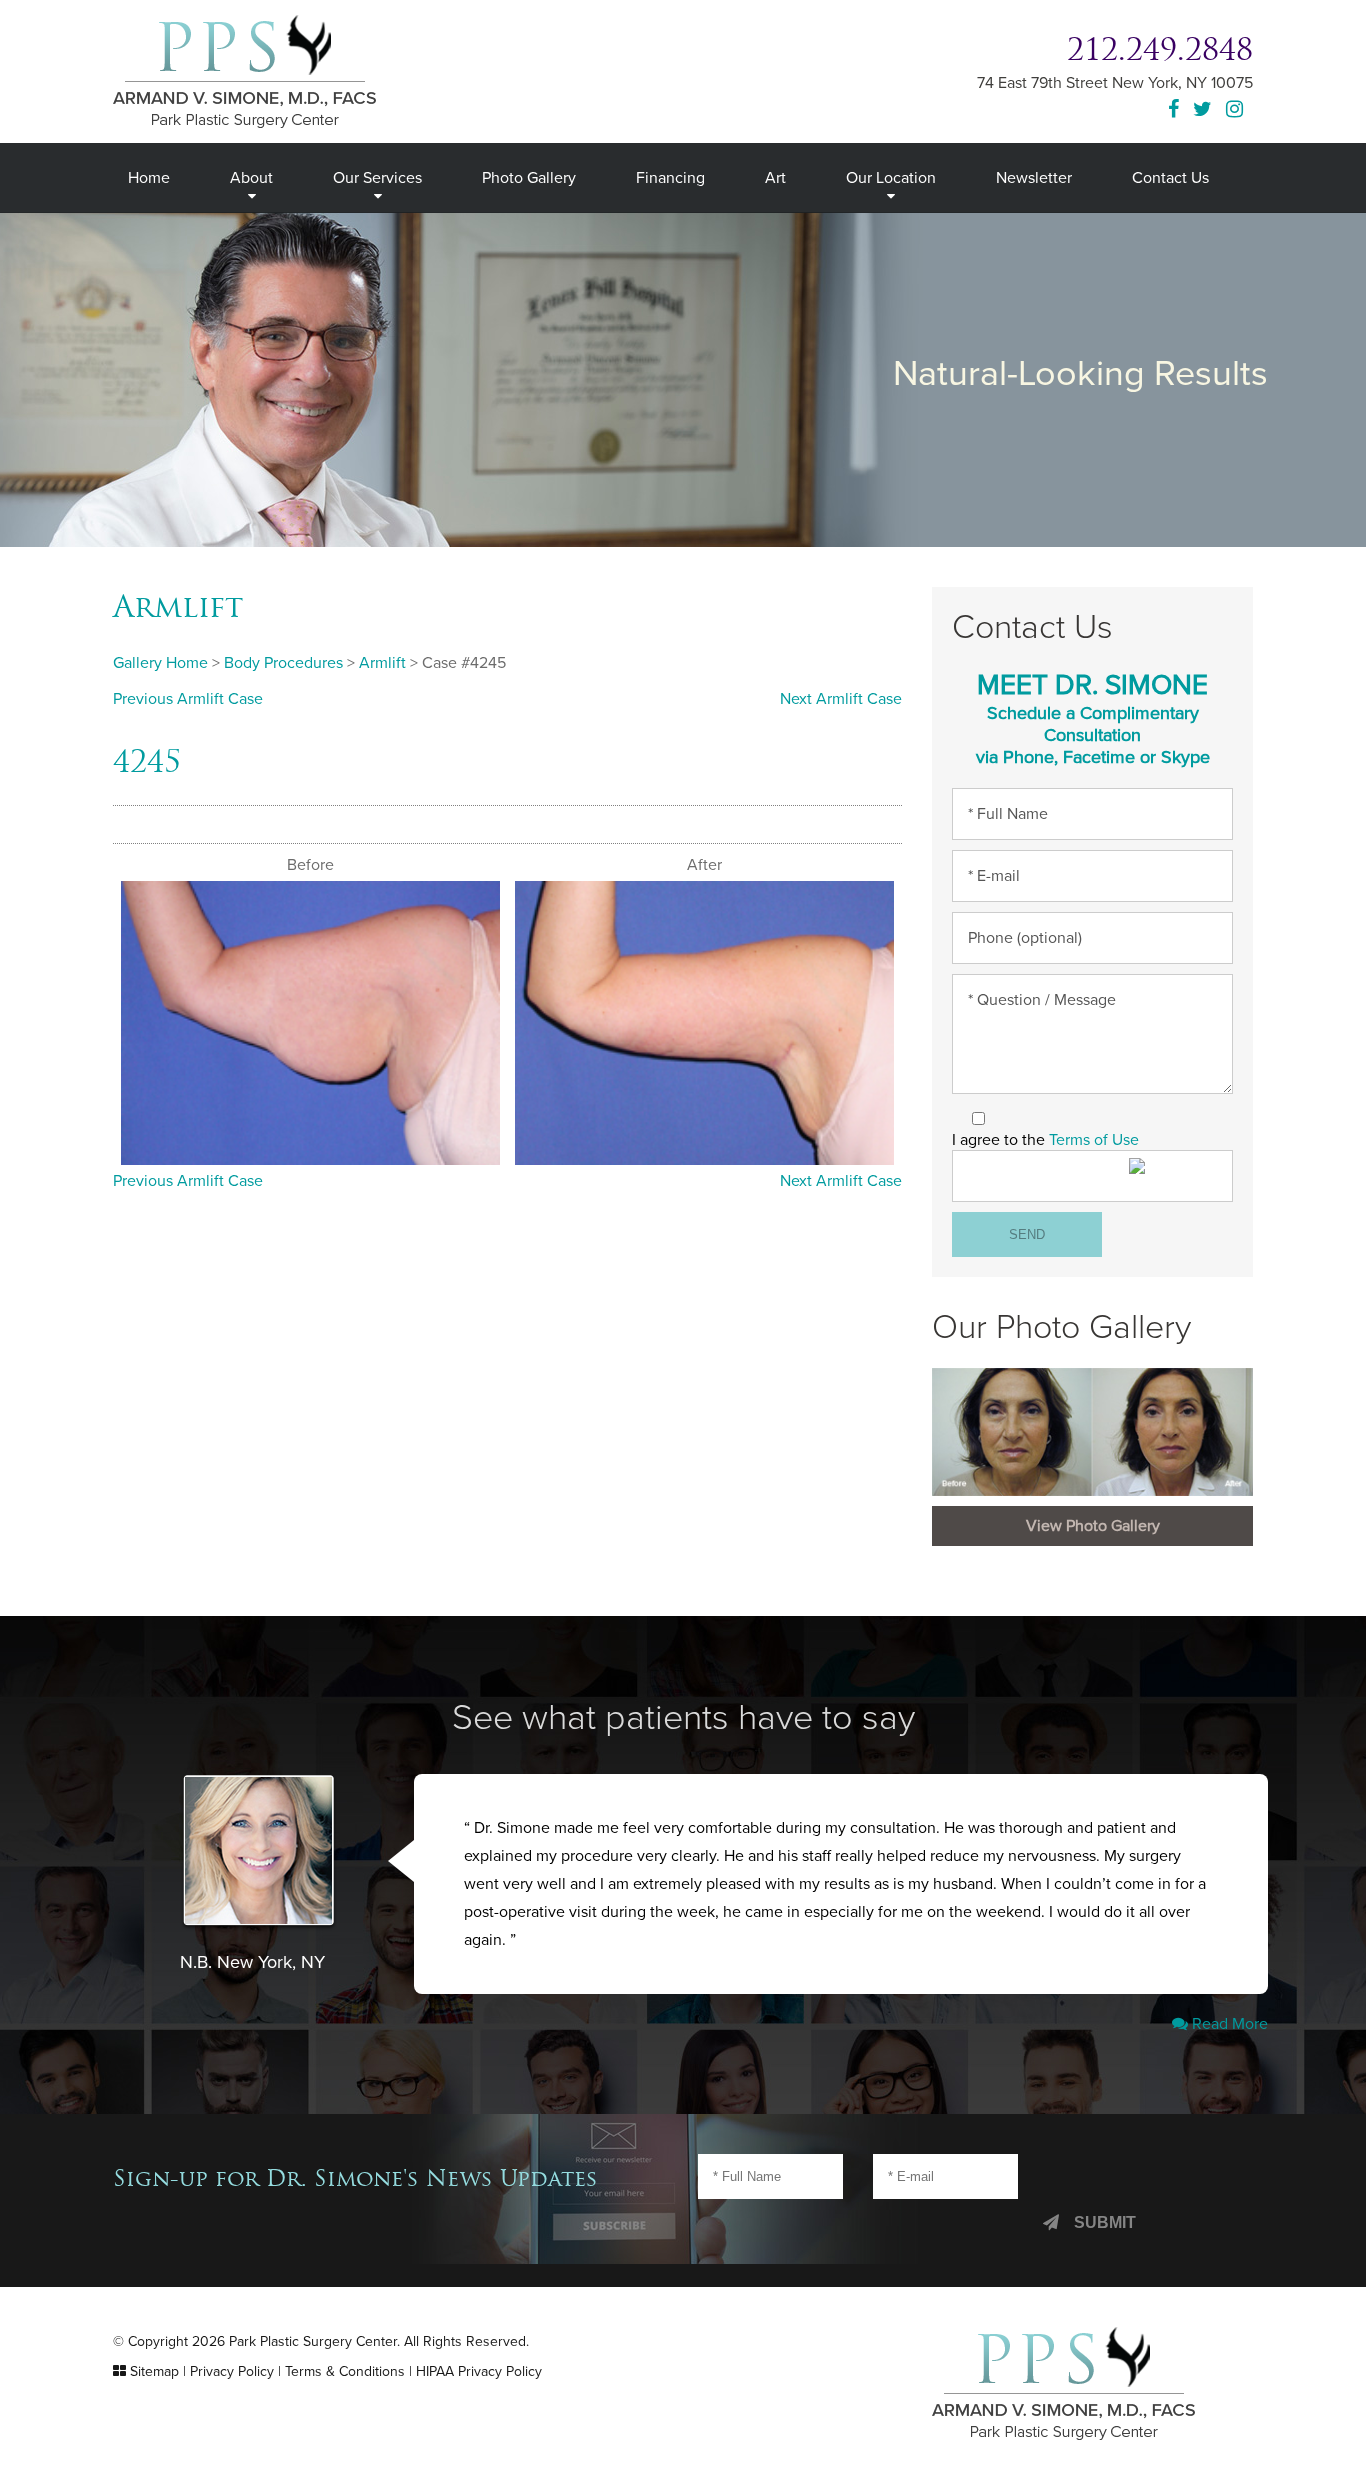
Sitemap (154, 2371)
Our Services (377, 178)
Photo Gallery (529, 178)
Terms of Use (1094, 1140)
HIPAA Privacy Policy (479, 2371)
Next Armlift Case (841, 699)
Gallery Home (160, 663)
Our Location (891, 178)
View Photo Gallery (1093, 1526)
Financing (670, 178)
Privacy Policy (232, 2371)
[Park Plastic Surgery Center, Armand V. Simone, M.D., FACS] (244, 70)
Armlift (178, 606)
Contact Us (1170, 178)
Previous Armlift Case (188, 699)
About (251, 178)
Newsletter (1034, 178)
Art (775, 178)
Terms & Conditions (345, 2371)
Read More (1228, 2024)
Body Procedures (283, 663)
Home (149, 178)
